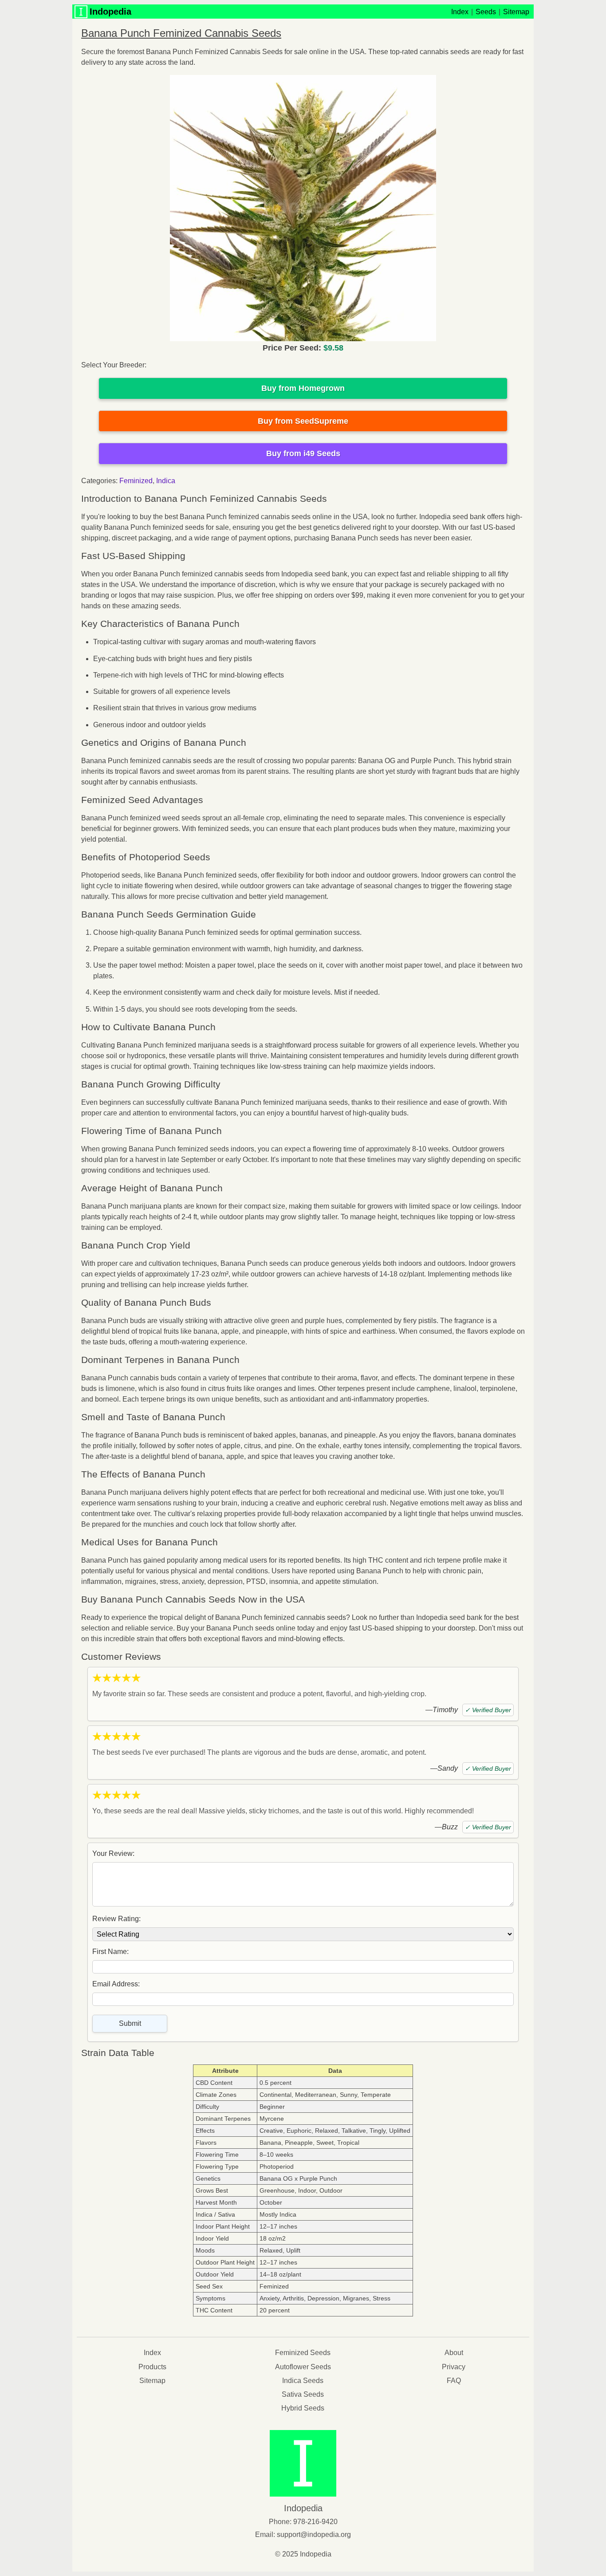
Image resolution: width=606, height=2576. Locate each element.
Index (460, 12)
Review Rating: (116, 1919)
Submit (130, 2023)
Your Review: (113, 1853)
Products (152, 2367)
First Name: (110, 1952)
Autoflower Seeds (303, 2367)
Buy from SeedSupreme (303, 421)
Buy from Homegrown (303, 388)
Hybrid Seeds (303, 2408)
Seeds (486, 12)
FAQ (454, 2381)
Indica (166, 481)
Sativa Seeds (303, 2394)
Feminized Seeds (303, 2353)
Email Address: (116, 1984)
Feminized (136, 481)
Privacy (454, 2367)
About (454, 2353)
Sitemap (516, 12)
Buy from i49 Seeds (303, 453)
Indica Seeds (303, 2381)
